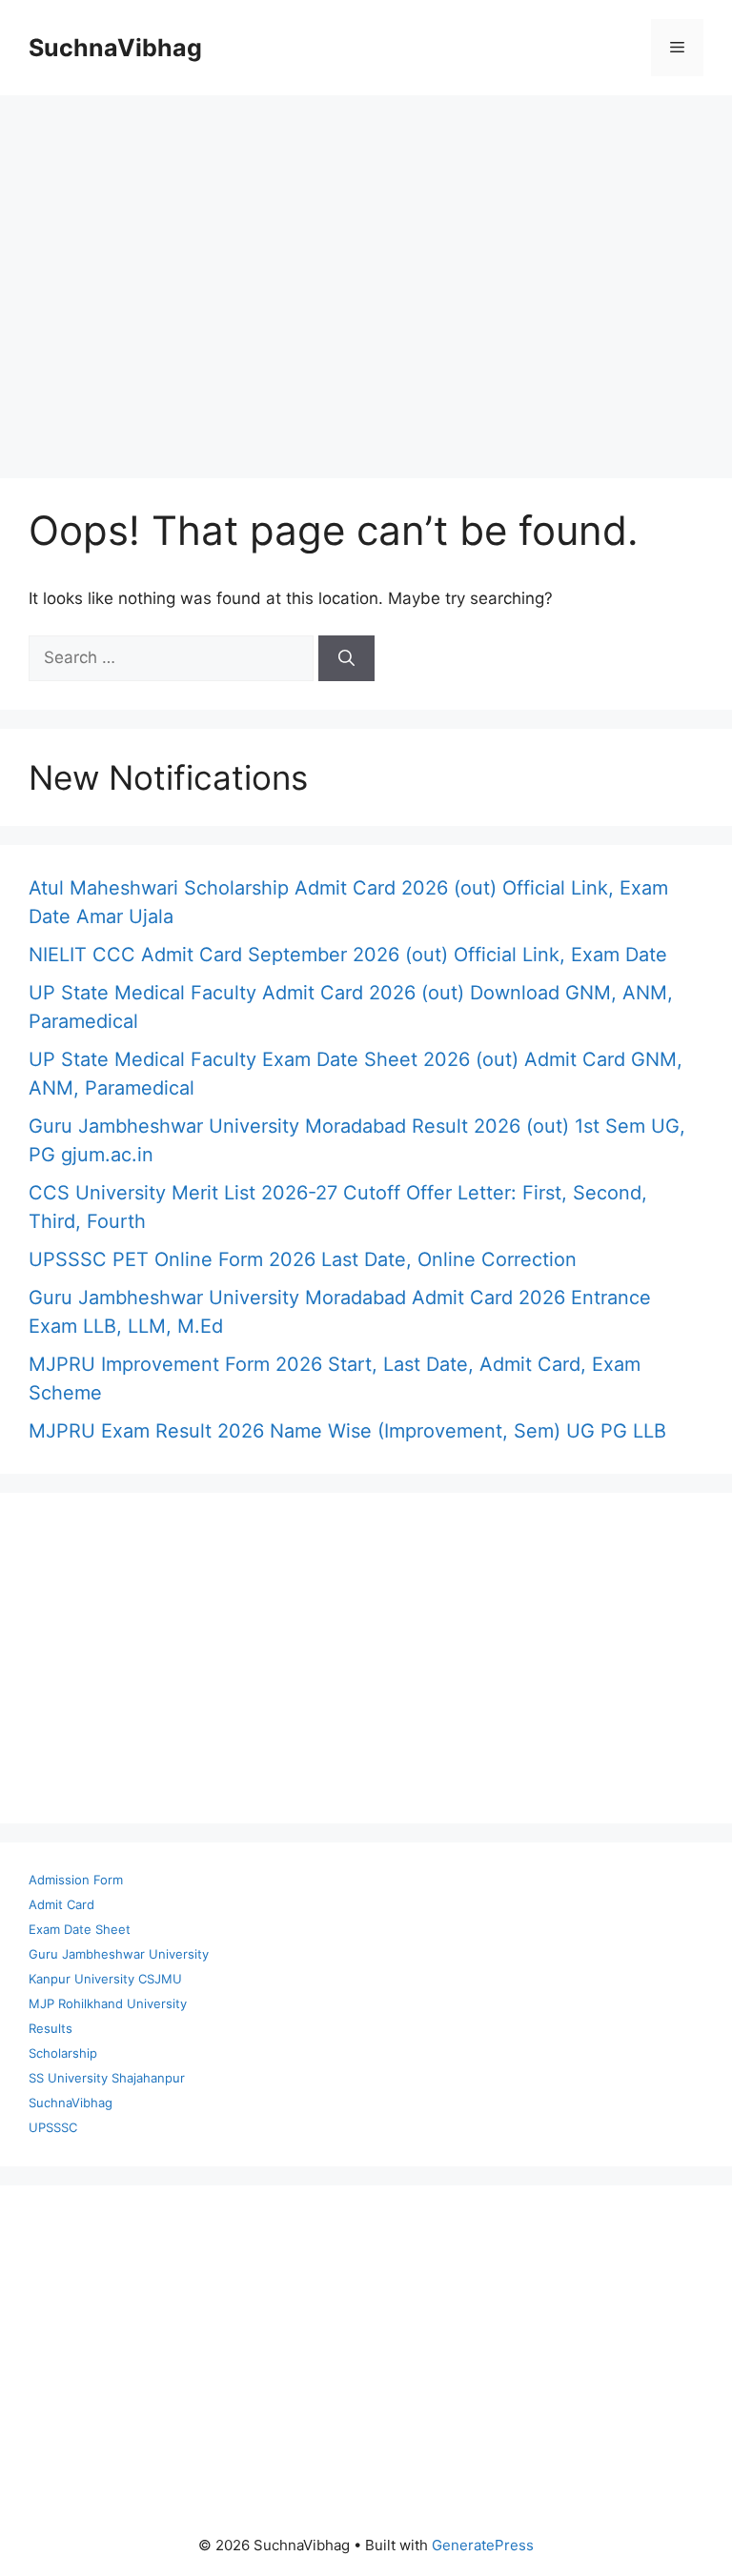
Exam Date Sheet (80, 1929)
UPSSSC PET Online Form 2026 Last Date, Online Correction (303, 1259)
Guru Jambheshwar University (119, 1954)
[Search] (346, 658)
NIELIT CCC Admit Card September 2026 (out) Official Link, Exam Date (348, 955)
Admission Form (76, 1880)
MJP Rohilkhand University (108, 2003)
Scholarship (63, 2053)
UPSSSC (53, 2127)
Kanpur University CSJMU (105, 1979)
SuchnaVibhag (115, 48)
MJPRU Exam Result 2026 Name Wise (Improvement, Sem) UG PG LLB (347, 1431)
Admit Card (61, 1904)
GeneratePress (483, 2545)
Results (51, 2028)
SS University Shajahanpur (107, 2078)
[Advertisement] (366, 277)
